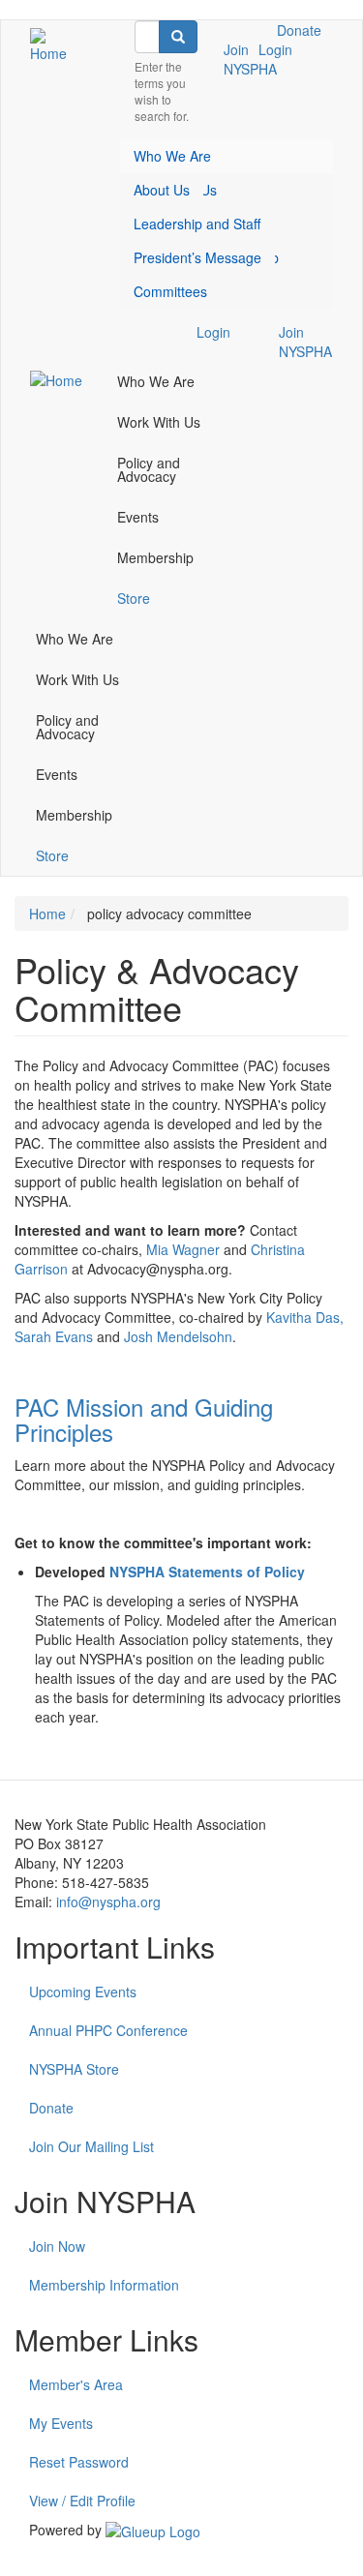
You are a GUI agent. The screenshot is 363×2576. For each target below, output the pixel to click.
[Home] (53, 45)
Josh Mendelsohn (178, 1336)
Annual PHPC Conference (108, 2030)
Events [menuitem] (138, 517)
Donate (299, 30)
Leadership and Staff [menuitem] (197, 224)
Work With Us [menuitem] (159, 422)
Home (47, 914)
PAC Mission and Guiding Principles (144, 1419)
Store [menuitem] (134, 598)
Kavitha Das (303, 1317)
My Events (61, 2423)
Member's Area (76, 2384)
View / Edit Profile (82, 2501)
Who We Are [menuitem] (172, 156)
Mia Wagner (183, 1249)
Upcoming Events (83, 1992)
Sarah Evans (54, 1336)
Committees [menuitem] (170, 291)
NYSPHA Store (74, 2069)
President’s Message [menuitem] (197, 257)
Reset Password (79, 2462)
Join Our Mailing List (91, 2146)
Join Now (57, 2246)
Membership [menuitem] (155, 557)
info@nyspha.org (108, 1902)
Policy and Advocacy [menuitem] (149, 469)
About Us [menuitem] (162, 190)
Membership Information (104, 2285)
